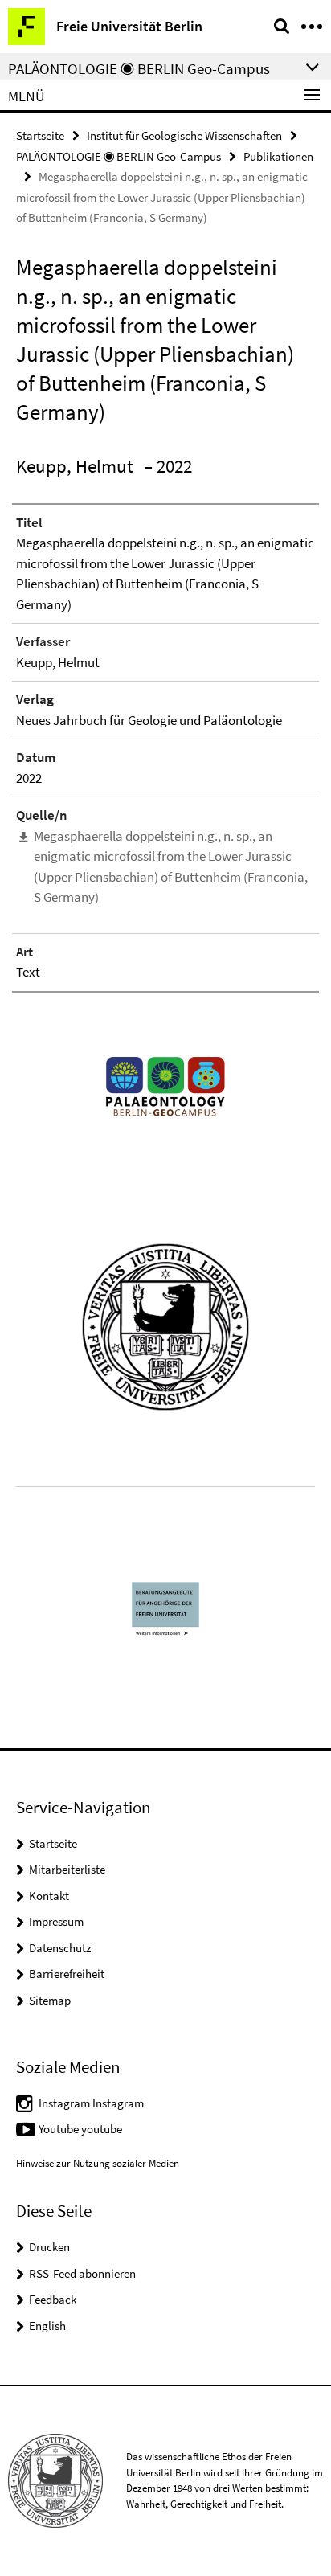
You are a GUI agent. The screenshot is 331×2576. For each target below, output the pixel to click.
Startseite (40, 135)
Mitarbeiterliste (67, 1869)
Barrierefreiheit (67, 1974)
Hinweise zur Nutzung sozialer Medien (98, 2163)
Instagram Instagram (91, 2103)
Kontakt (49, 1896)
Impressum (56, 1921)
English (47, 2326)
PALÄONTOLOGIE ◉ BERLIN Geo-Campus (119, 156)
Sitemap (50, 2000)
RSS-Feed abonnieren (82, 2273)
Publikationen (278, 156)
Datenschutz (60, 1948)
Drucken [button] (49, 2247)
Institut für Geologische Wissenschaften (184, 135)
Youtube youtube (80, 2129)
